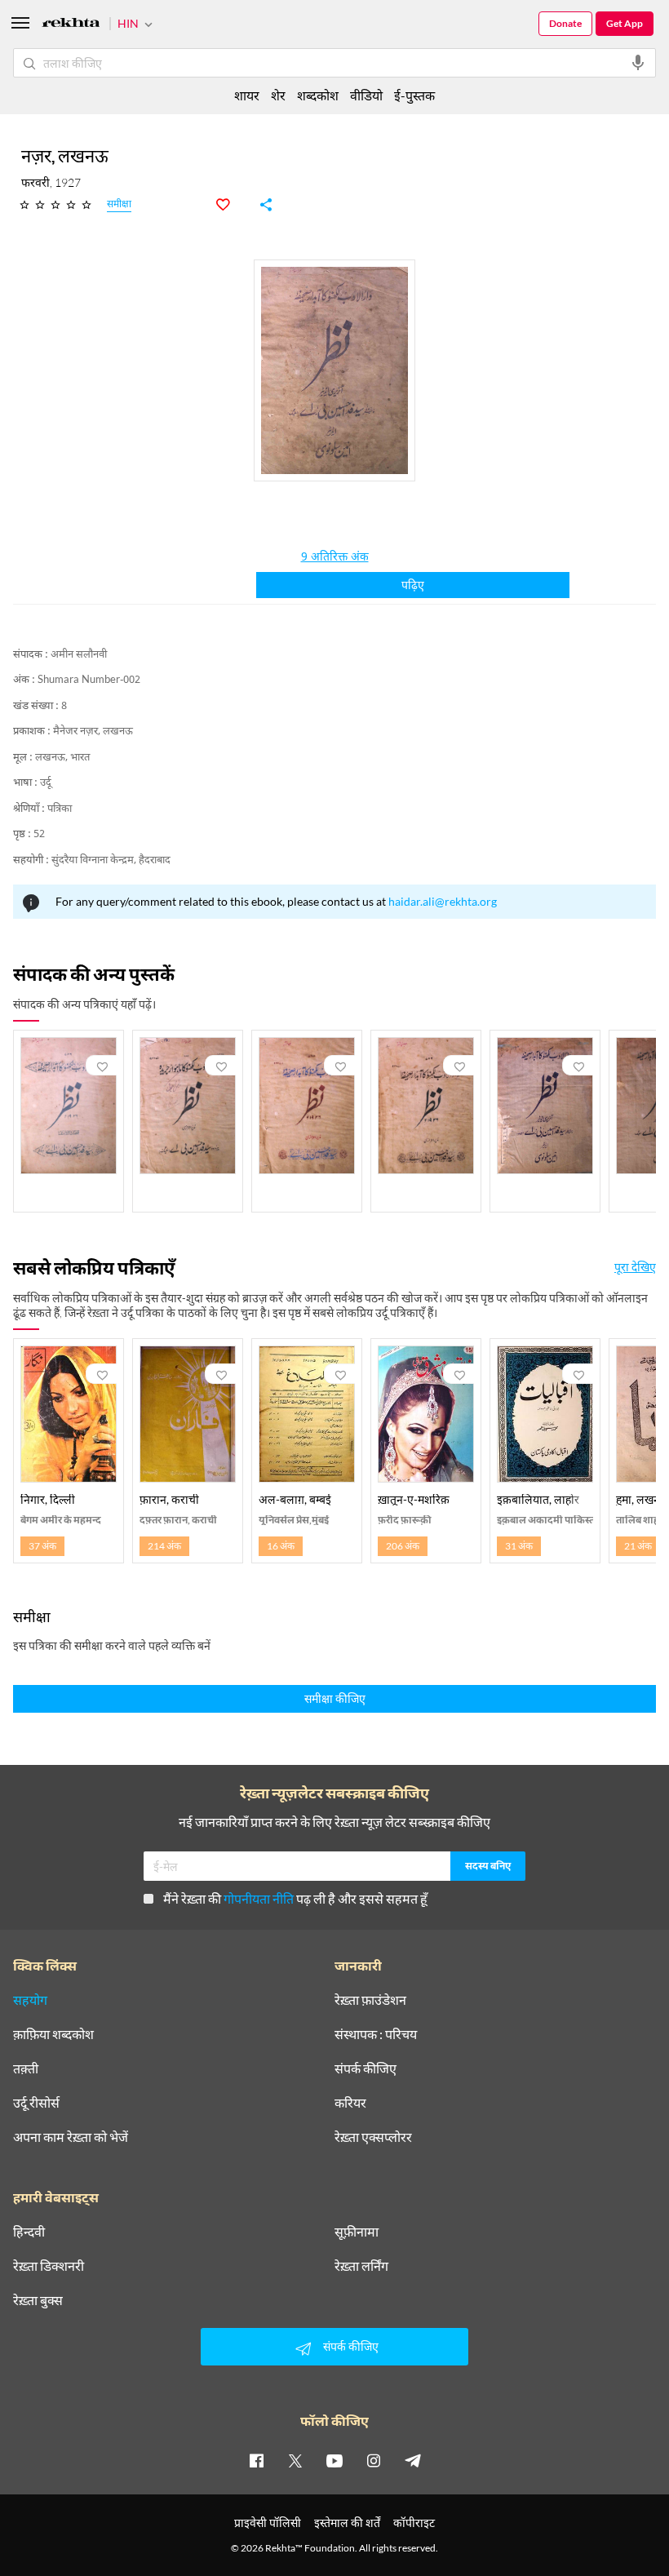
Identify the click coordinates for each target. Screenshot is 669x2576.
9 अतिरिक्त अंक (335, 558)
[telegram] (413, 2460)
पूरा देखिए (635, 1267)
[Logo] (71, 25)
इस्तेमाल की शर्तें (347, 2523)
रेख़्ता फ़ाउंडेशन (370, 2000)
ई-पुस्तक (414, 95)
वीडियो (366, 95)
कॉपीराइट (414, 2523)
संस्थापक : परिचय (376, 2034)
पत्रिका (60, 809)
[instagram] (374, 2460)
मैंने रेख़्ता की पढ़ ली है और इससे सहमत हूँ (295, 1898)
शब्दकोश (318, 95)
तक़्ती (26, 2068)
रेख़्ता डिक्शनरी (49, 2266)
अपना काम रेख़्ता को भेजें (71, 2137)
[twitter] (295, 2460)
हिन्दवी (29, 2232)
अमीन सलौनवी (79, 655)
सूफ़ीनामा (357, 2232)
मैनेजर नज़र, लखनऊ (93, 732)
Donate (565, 23)
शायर (247, 95)
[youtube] (334, 2460)
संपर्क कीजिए (366, 2068)
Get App (625, 23)
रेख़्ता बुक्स (38, 2300)
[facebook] (256, 2460)
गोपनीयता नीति (259, 1898)
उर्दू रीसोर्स (36, 2103)
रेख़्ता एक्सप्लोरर (373, 2137)
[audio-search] (638, 63)
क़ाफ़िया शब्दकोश (53, 2034)
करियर (350, 2103)
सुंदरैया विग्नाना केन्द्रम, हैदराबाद (111, 860)
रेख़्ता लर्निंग (361, 2266)
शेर (278, 95)
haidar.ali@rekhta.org (443, 901)
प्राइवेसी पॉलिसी (268, 2523)
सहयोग (30, 2000)
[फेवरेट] (232, 205)
